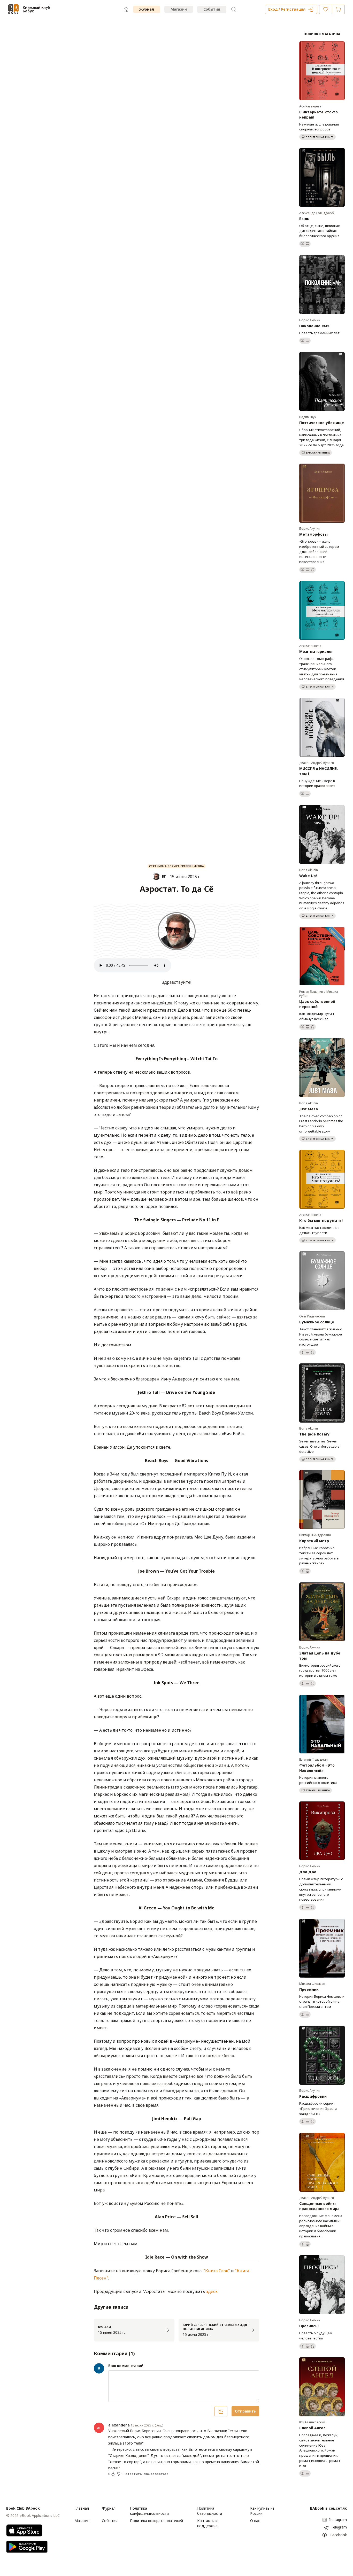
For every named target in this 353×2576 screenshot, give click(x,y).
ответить (133, 2474)
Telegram (339, 2527)
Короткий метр (314, 1541)
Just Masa (309, 1109)
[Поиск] (234, 9)
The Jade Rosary (314, 1434)
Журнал (147, 9)
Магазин (179, 9)
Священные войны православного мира (319, 2206)
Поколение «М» (314, 326)
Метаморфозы (313, 534)
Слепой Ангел (312, 2428)
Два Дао (308, 1872)
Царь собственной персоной (317, 1004)
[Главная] (126, 9)
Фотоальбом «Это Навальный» (317, 1768)
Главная (82, 2508)
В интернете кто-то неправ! (319, 115)
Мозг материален (316, 651)
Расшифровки (313, 2096)
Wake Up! (308, 876)
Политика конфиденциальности (149, 2511)
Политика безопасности (210, 2511)
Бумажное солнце (317, 1322)
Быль (304, 219)
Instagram (338, 2520)
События (212, 9)
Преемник (309, 1989)
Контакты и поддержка (207, 2523)
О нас (255, 2521)
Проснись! (309, 2326)
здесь (212, 2291)
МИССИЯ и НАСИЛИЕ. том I (319, 771)
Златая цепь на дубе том (320, 1656)
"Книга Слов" (217, 2271)
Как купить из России (262, 2511)
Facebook (339, 2535)
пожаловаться (156, 2474)
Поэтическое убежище (322, 423)
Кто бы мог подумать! (321, 1220)
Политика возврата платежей (156, 2521)
